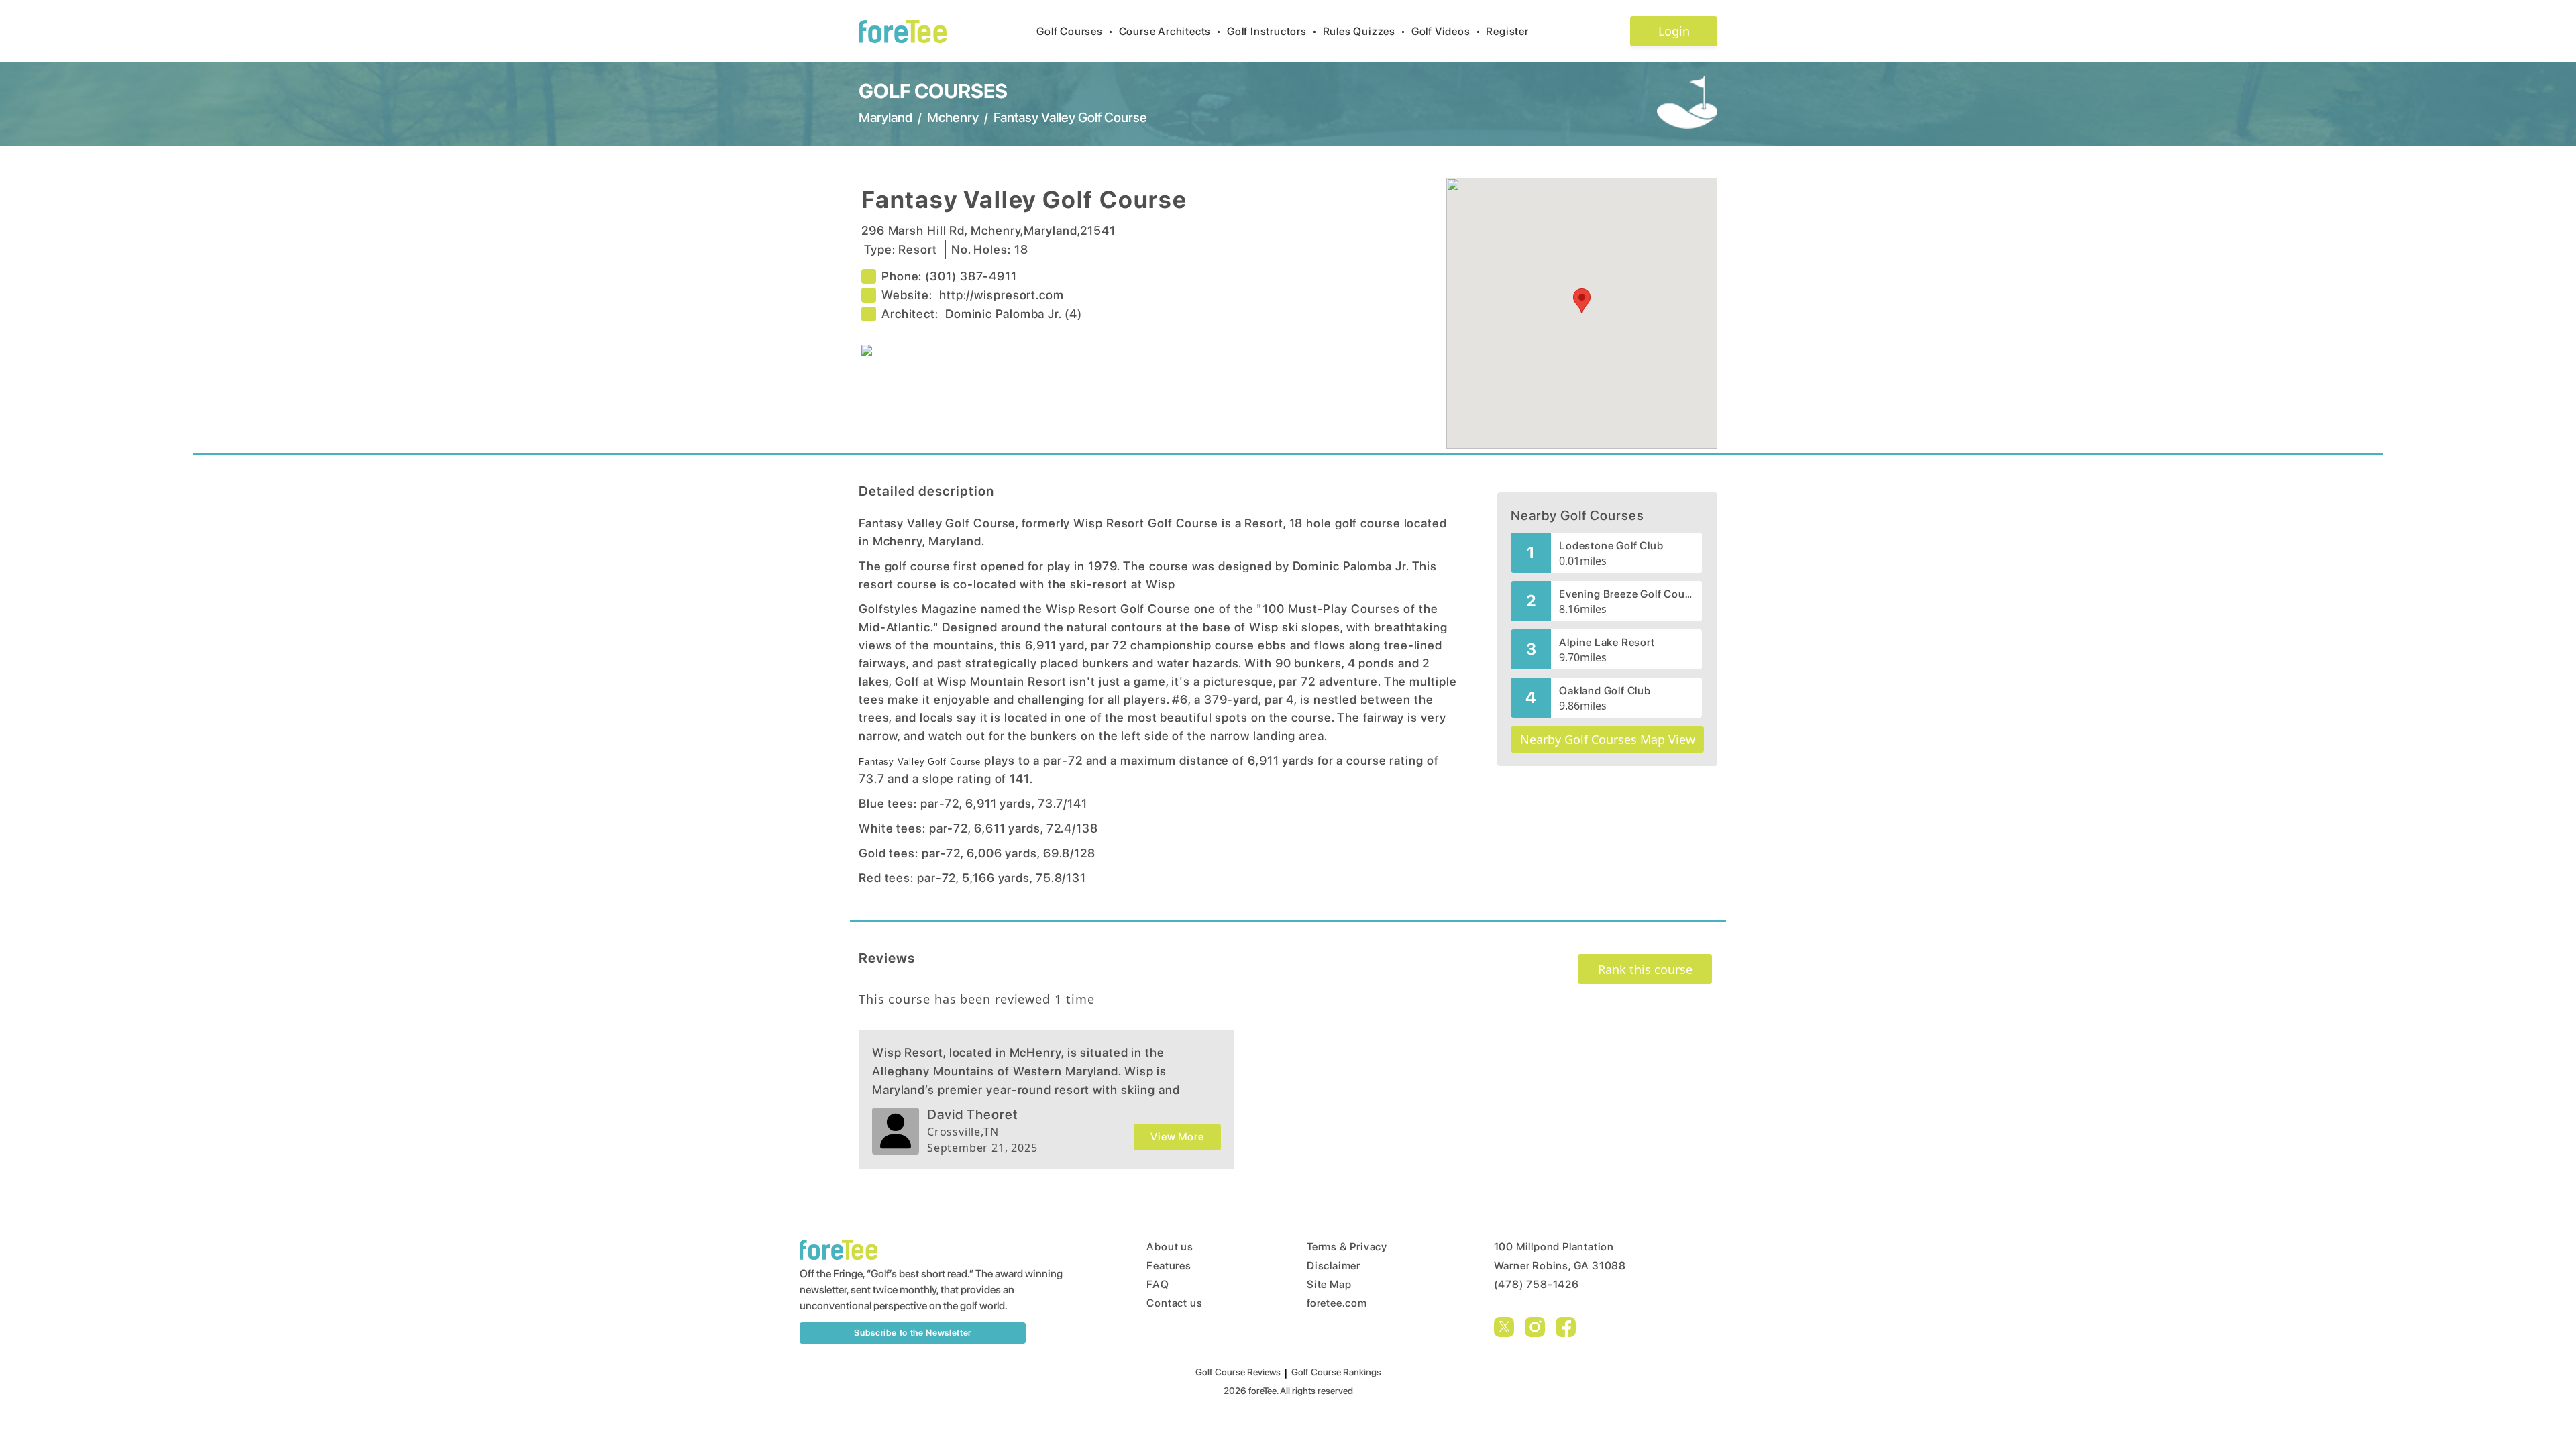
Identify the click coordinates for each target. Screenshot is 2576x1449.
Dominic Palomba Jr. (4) (1014, 314)
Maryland (885, 117)
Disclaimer (1334, 1266)
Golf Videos (1446, 31)
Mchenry (953, 117)
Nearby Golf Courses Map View (1608, 739)
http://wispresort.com (1002, 295)
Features (1169, 1266)
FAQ (1158, 1284)
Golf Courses (1075, 31)
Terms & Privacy (1347, 1247)
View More (1177, 1137)
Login (1674, 31)
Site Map (1329, 1284)
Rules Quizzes (1364, 31)
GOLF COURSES (933, 91)
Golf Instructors (1272, 31)
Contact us (1174, 1303)
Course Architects (1170, 31)
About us (1170, 1247)
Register (1507, 31)
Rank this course (1645, 969)
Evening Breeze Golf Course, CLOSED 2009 (1626, 594)
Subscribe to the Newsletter (913, 1333)
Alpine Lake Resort (1607, 642)
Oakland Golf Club (1605, 691)
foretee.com (1337, 1303)
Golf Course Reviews (1238, 1372)
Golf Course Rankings (1336, 1372)
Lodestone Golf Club (1611, 546)
